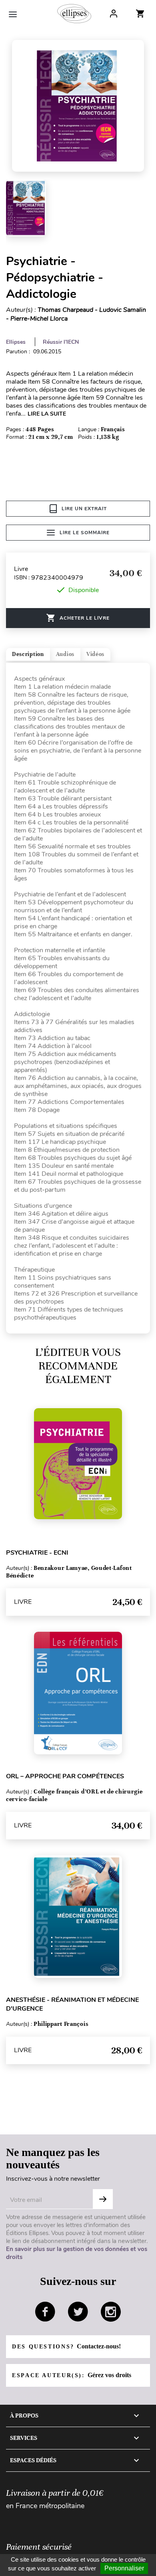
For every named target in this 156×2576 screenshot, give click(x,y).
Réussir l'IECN (61, 342)
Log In (114, 14)
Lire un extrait (84, 509)
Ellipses (16, 342)
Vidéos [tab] (95, 654)
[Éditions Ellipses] (74, 14)
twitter (78, 2312)
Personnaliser (124, 2568)
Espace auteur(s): (72, 2375)
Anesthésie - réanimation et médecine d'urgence (72, 2004)
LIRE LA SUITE (47, 414)
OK (103, 2199)
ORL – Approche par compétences (65, 1776)
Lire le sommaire (85, 533)
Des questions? (66, 2346)
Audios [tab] (65, 654)
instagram (111, 2312)
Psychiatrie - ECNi (37, 1553)
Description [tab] (28, 654)
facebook (45, 2312)
